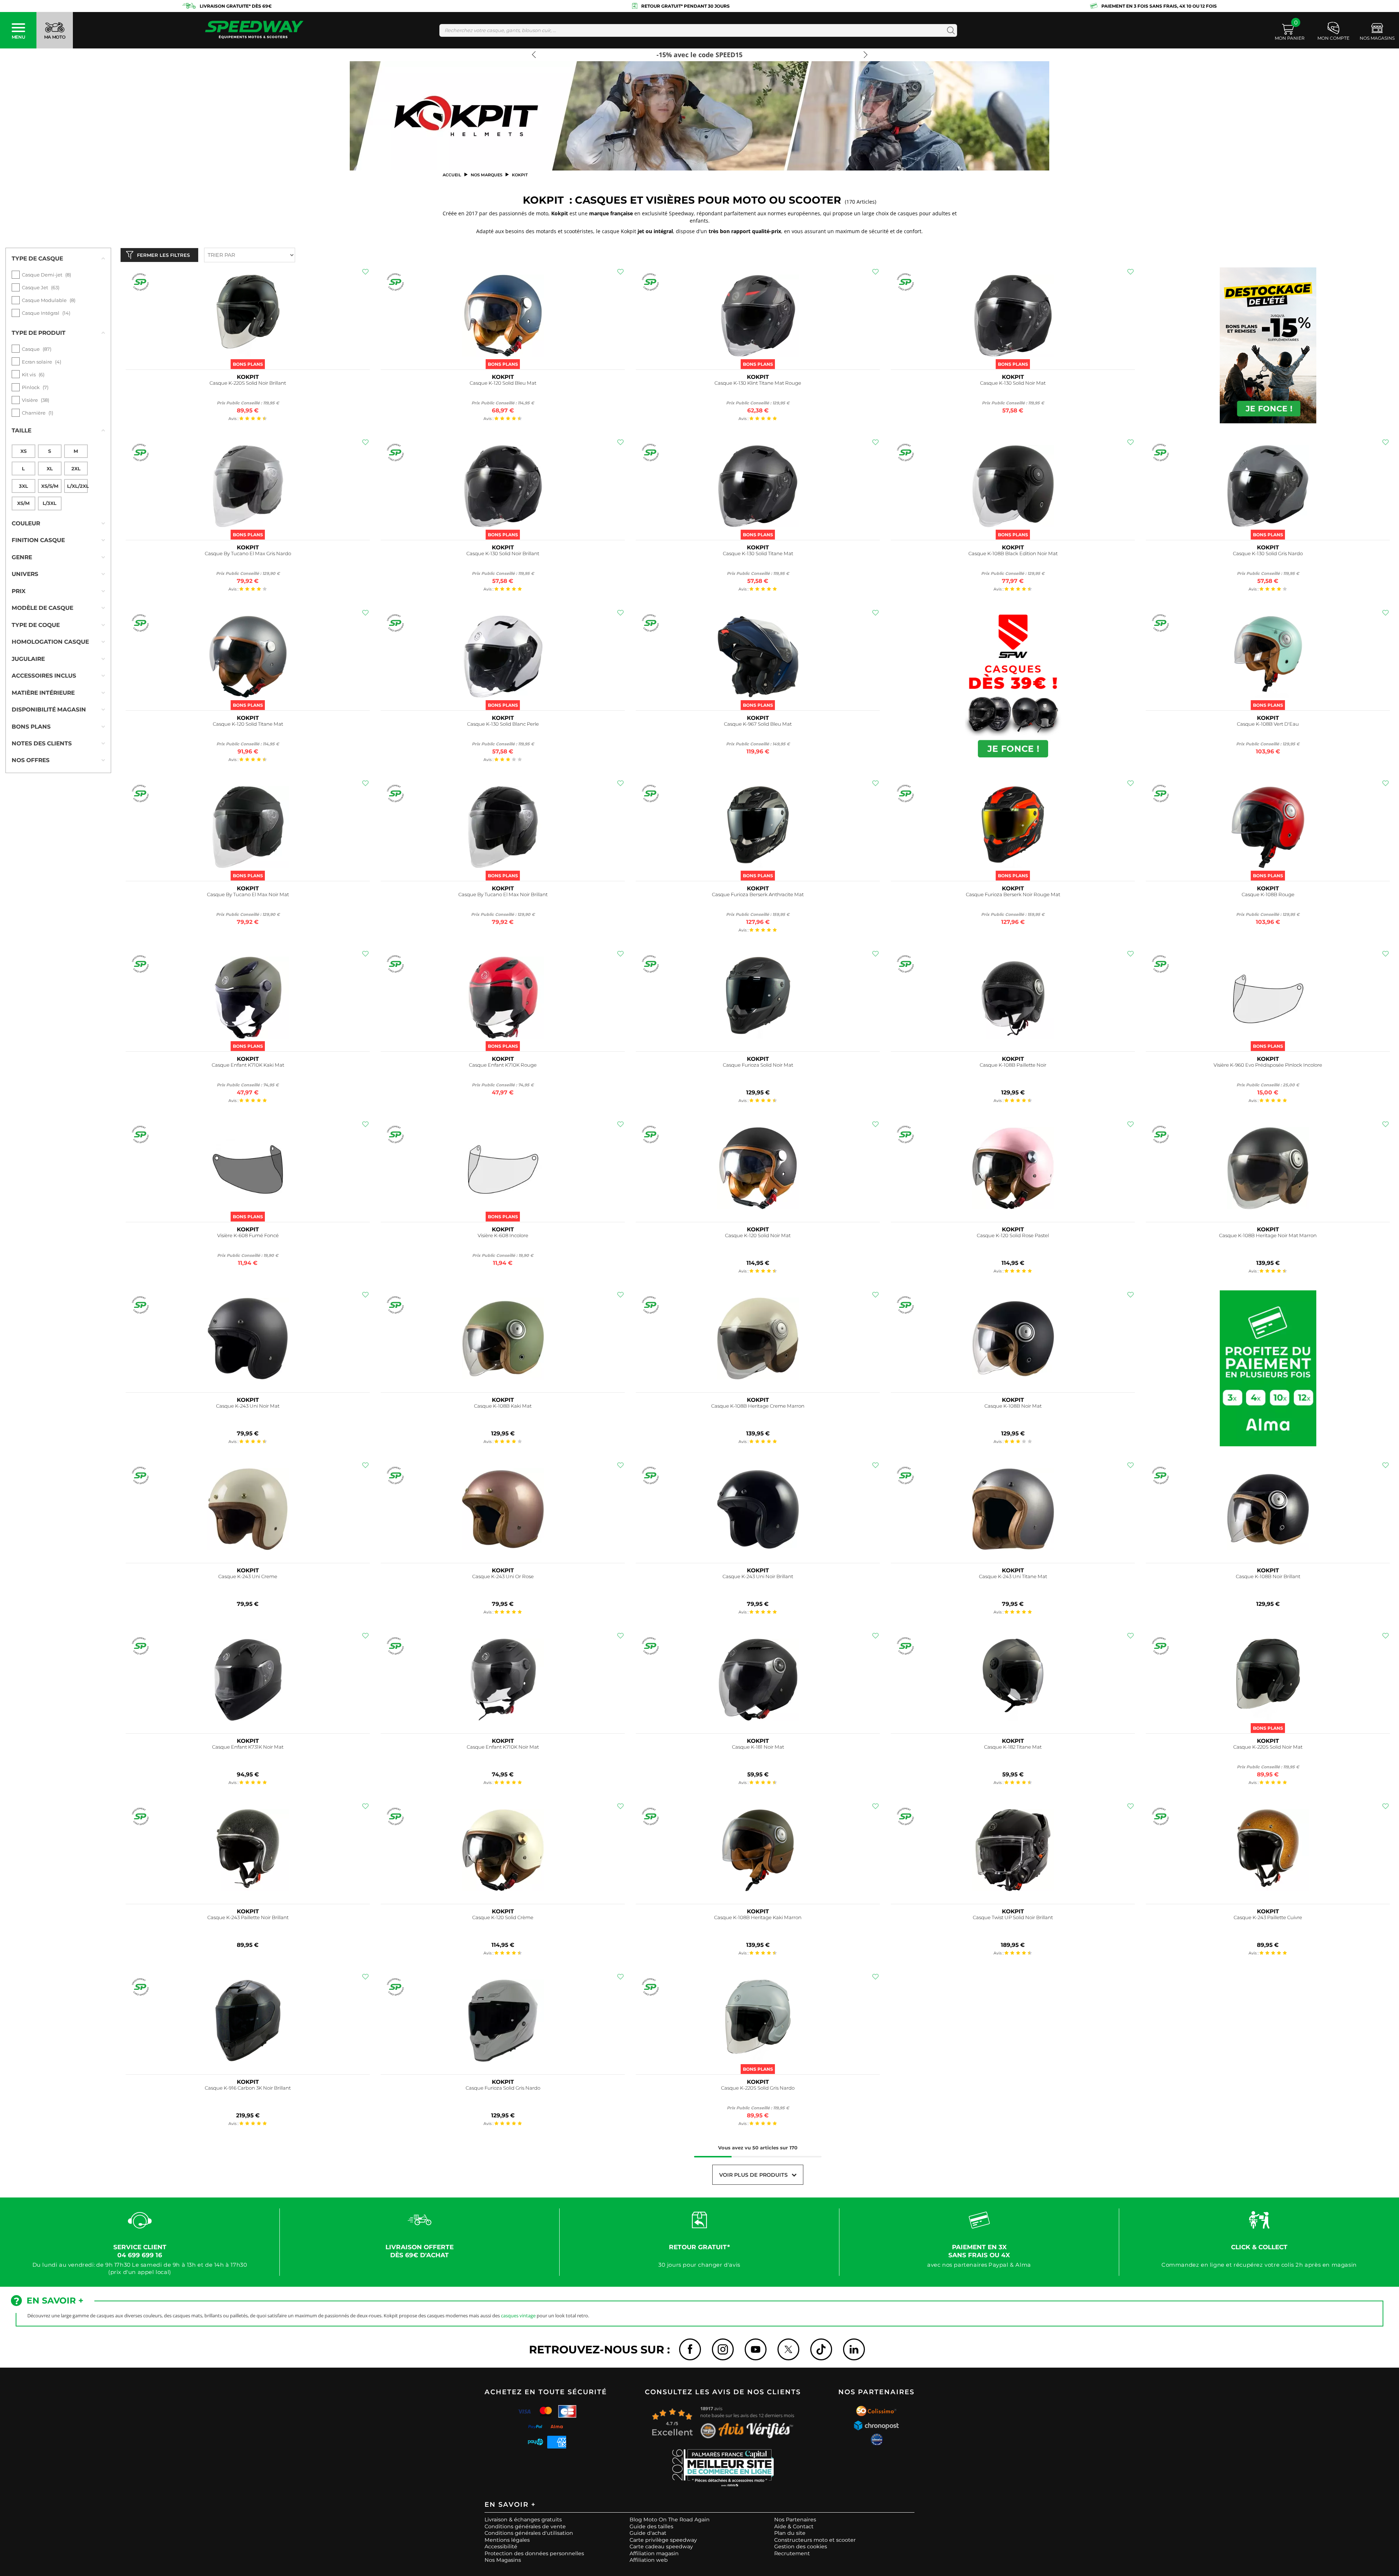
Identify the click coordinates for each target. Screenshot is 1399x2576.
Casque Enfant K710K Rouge (503, 1065)
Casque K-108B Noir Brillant (1268, 1577)
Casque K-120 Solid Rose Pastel (1013, 1236)
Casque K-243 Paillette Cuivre (1268, 1918)
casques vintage (518, 2316)
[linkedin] (854, 2349)
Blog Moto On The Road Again (670, 2520)
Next (863, 58)
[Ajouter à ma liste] (365, 272)
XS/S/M (50, 486)
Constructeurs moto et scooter (815, 2540)
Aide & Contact (794, 2526)
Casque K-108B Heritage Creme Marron (758, 1406)
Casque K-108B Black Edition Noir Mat (1013, 554)
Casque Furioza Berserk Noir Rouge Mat (1013, 895)
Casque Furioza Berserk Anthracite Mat (758, 895)
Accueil (452, 175)
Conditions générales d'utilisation (529, 2533)
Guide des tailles (651, 2526)
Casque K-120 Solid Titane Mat (248, 724)
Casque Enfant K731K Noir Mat (248, 1747)
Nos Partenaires (795, 2520)
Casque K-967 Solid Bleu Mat (758, 724)
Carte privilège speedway (663, 2540)
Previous (536, 58)
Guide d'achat (648, 2533)
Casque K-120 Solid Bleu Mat (503, 383)
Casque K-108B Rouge (1268, 895)
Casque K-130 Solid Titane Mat (758, 554)
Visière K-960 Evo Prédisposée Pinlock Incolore (1268, 1065)
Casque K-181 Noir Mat (758, 1747)
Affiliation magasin (654, 2553)
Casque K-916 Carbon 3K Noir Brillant (248, 2088)
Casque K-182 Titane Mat (1013, 1747)
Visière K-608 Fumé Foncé (248, 1236)
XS (23, 451)
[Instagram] (723, 2349)
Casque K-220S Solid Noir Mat (1268, 1747)
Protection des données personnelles (534, 2553)
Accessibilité (501, 2546)
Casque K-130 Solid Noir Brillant (503, 554)
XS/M (23, 503)
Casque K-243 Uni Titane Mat (1013, 1577)
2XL (76, 468)
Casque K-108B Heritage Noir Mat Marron (1268, 1236)
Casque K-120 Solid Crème (503, 1918)
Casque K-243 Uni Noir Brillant (758, 1577)
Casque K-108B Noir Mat (1013, 1406)
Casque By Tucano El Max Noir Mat (248, 895)
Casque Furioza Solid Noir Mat (758, 1065)
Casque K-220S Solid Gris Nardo (758, 2088)
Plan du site (790, 2533)
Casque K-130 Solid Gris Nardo (1268, 554)
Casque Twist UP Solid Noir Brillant (1013, 1918)
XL (50, 468)
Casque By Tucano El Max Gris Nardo (248, 554)
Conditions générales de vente (525, 2526)
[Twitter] (788, 2349)
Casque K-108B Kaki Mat (503, 1406)
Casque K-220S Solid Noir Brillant (248, 383)
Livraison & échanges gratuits (523, 2520)
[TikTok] (821, 2349)
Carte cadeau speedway (661, 2546)
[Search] (949, 30)
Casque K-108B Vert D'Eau (1268, 724)
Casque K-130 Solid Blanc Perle (503, 724)
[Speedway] (254, 30)
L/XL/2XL (77, 486)
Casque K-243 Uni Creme (248, 1577)
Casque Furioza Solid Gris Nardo (503, 2088)
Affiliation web (649, 2560)
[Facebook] (690, 2349)
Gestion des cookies (801, 2546)
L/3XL (50, 503)
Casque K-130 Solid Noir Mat (1013, 383)
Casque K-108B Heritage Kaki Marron (758, 1918)
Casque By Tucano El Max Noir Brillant (503, 895)
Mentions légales (507, 2540)
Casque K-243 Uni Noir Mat (248, 1406)
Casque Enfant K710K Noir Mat (503, 1747)
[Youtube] (756, 2349)
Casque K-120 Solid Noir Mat (758, 1236)
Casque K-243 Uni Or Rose (503, 1577)
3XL (23, 486)
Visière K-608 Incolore (503, 1236)
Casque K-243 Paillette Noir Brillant (248, 1918)
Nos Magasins (503, 2560)
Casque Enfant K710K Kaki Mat (248, 1065)
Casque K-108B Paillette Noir (1013, 1065)
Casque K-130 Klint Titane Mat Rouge (758, 383)
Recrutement (792, 2553)
